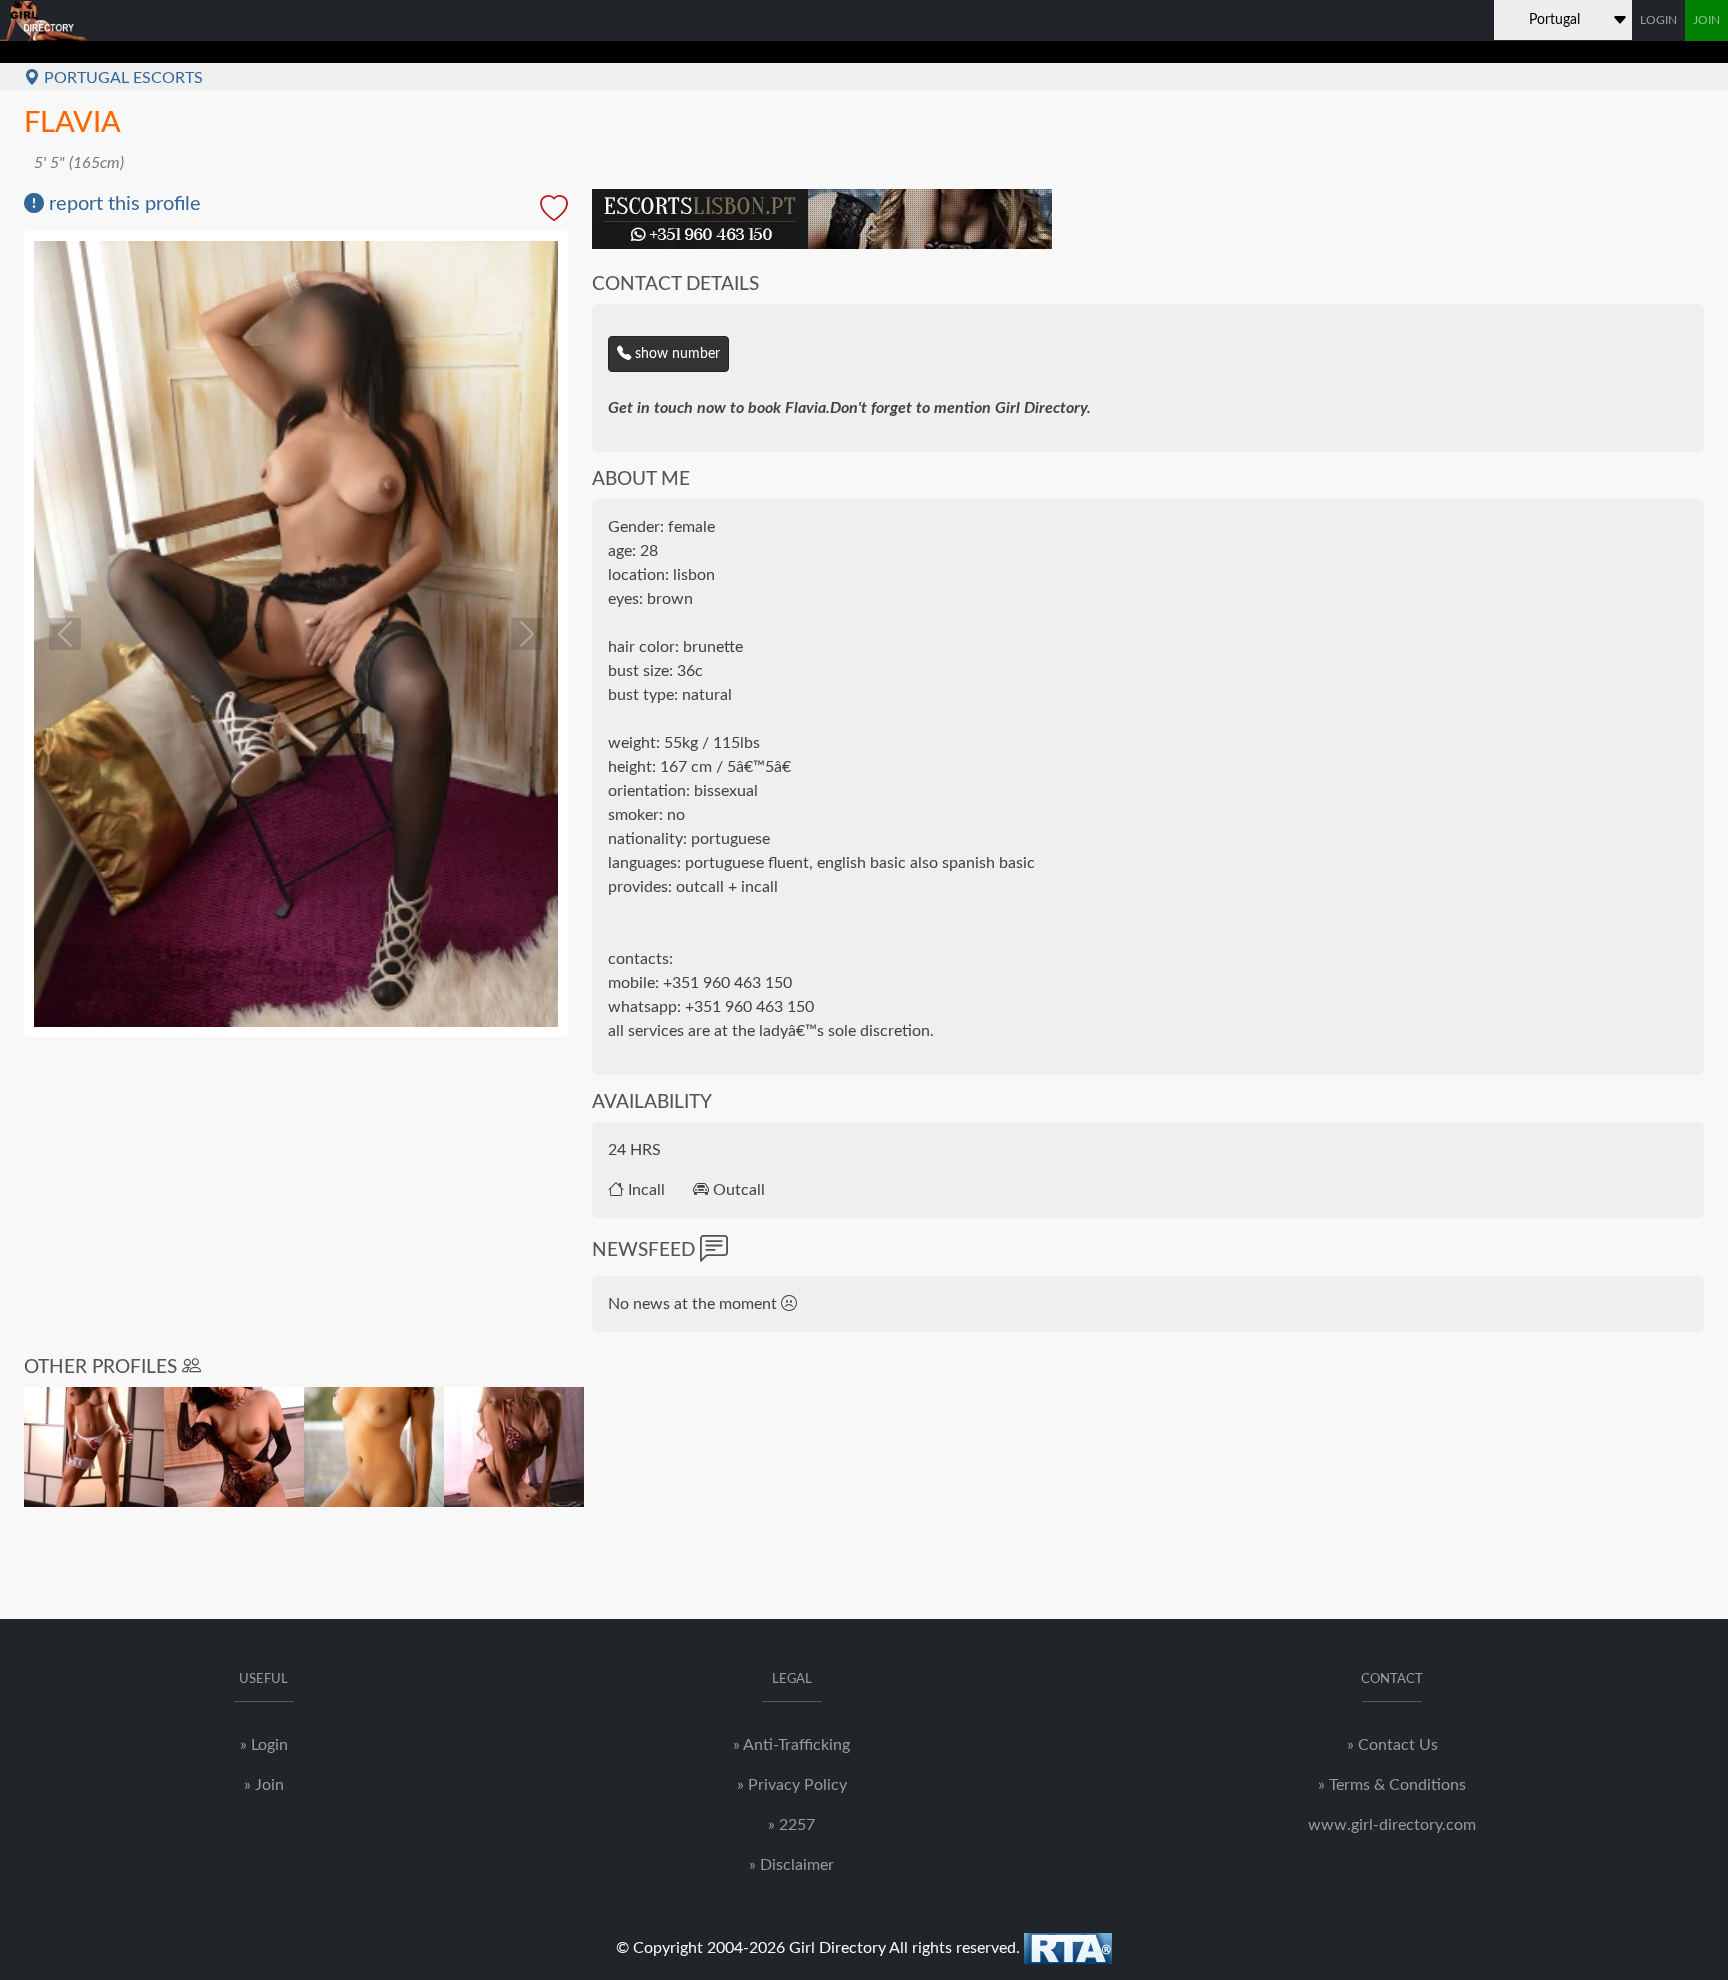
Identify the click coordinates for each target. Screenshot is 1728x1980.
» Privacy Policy (792, 1785)
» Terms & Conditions (1392, 1785)
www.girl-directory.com (1392, 1825)
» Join (264, 1785)
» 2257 (791, 1825)
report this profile (122, 204)
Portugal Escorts (121, 78)
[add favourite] (554, 210)
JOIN (1706, 20)
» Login (264, 1745)
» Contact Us (1392, 1745)
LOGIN (1658, 20)
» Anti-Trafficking (791, 1745)
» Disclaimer (791, 1865)
